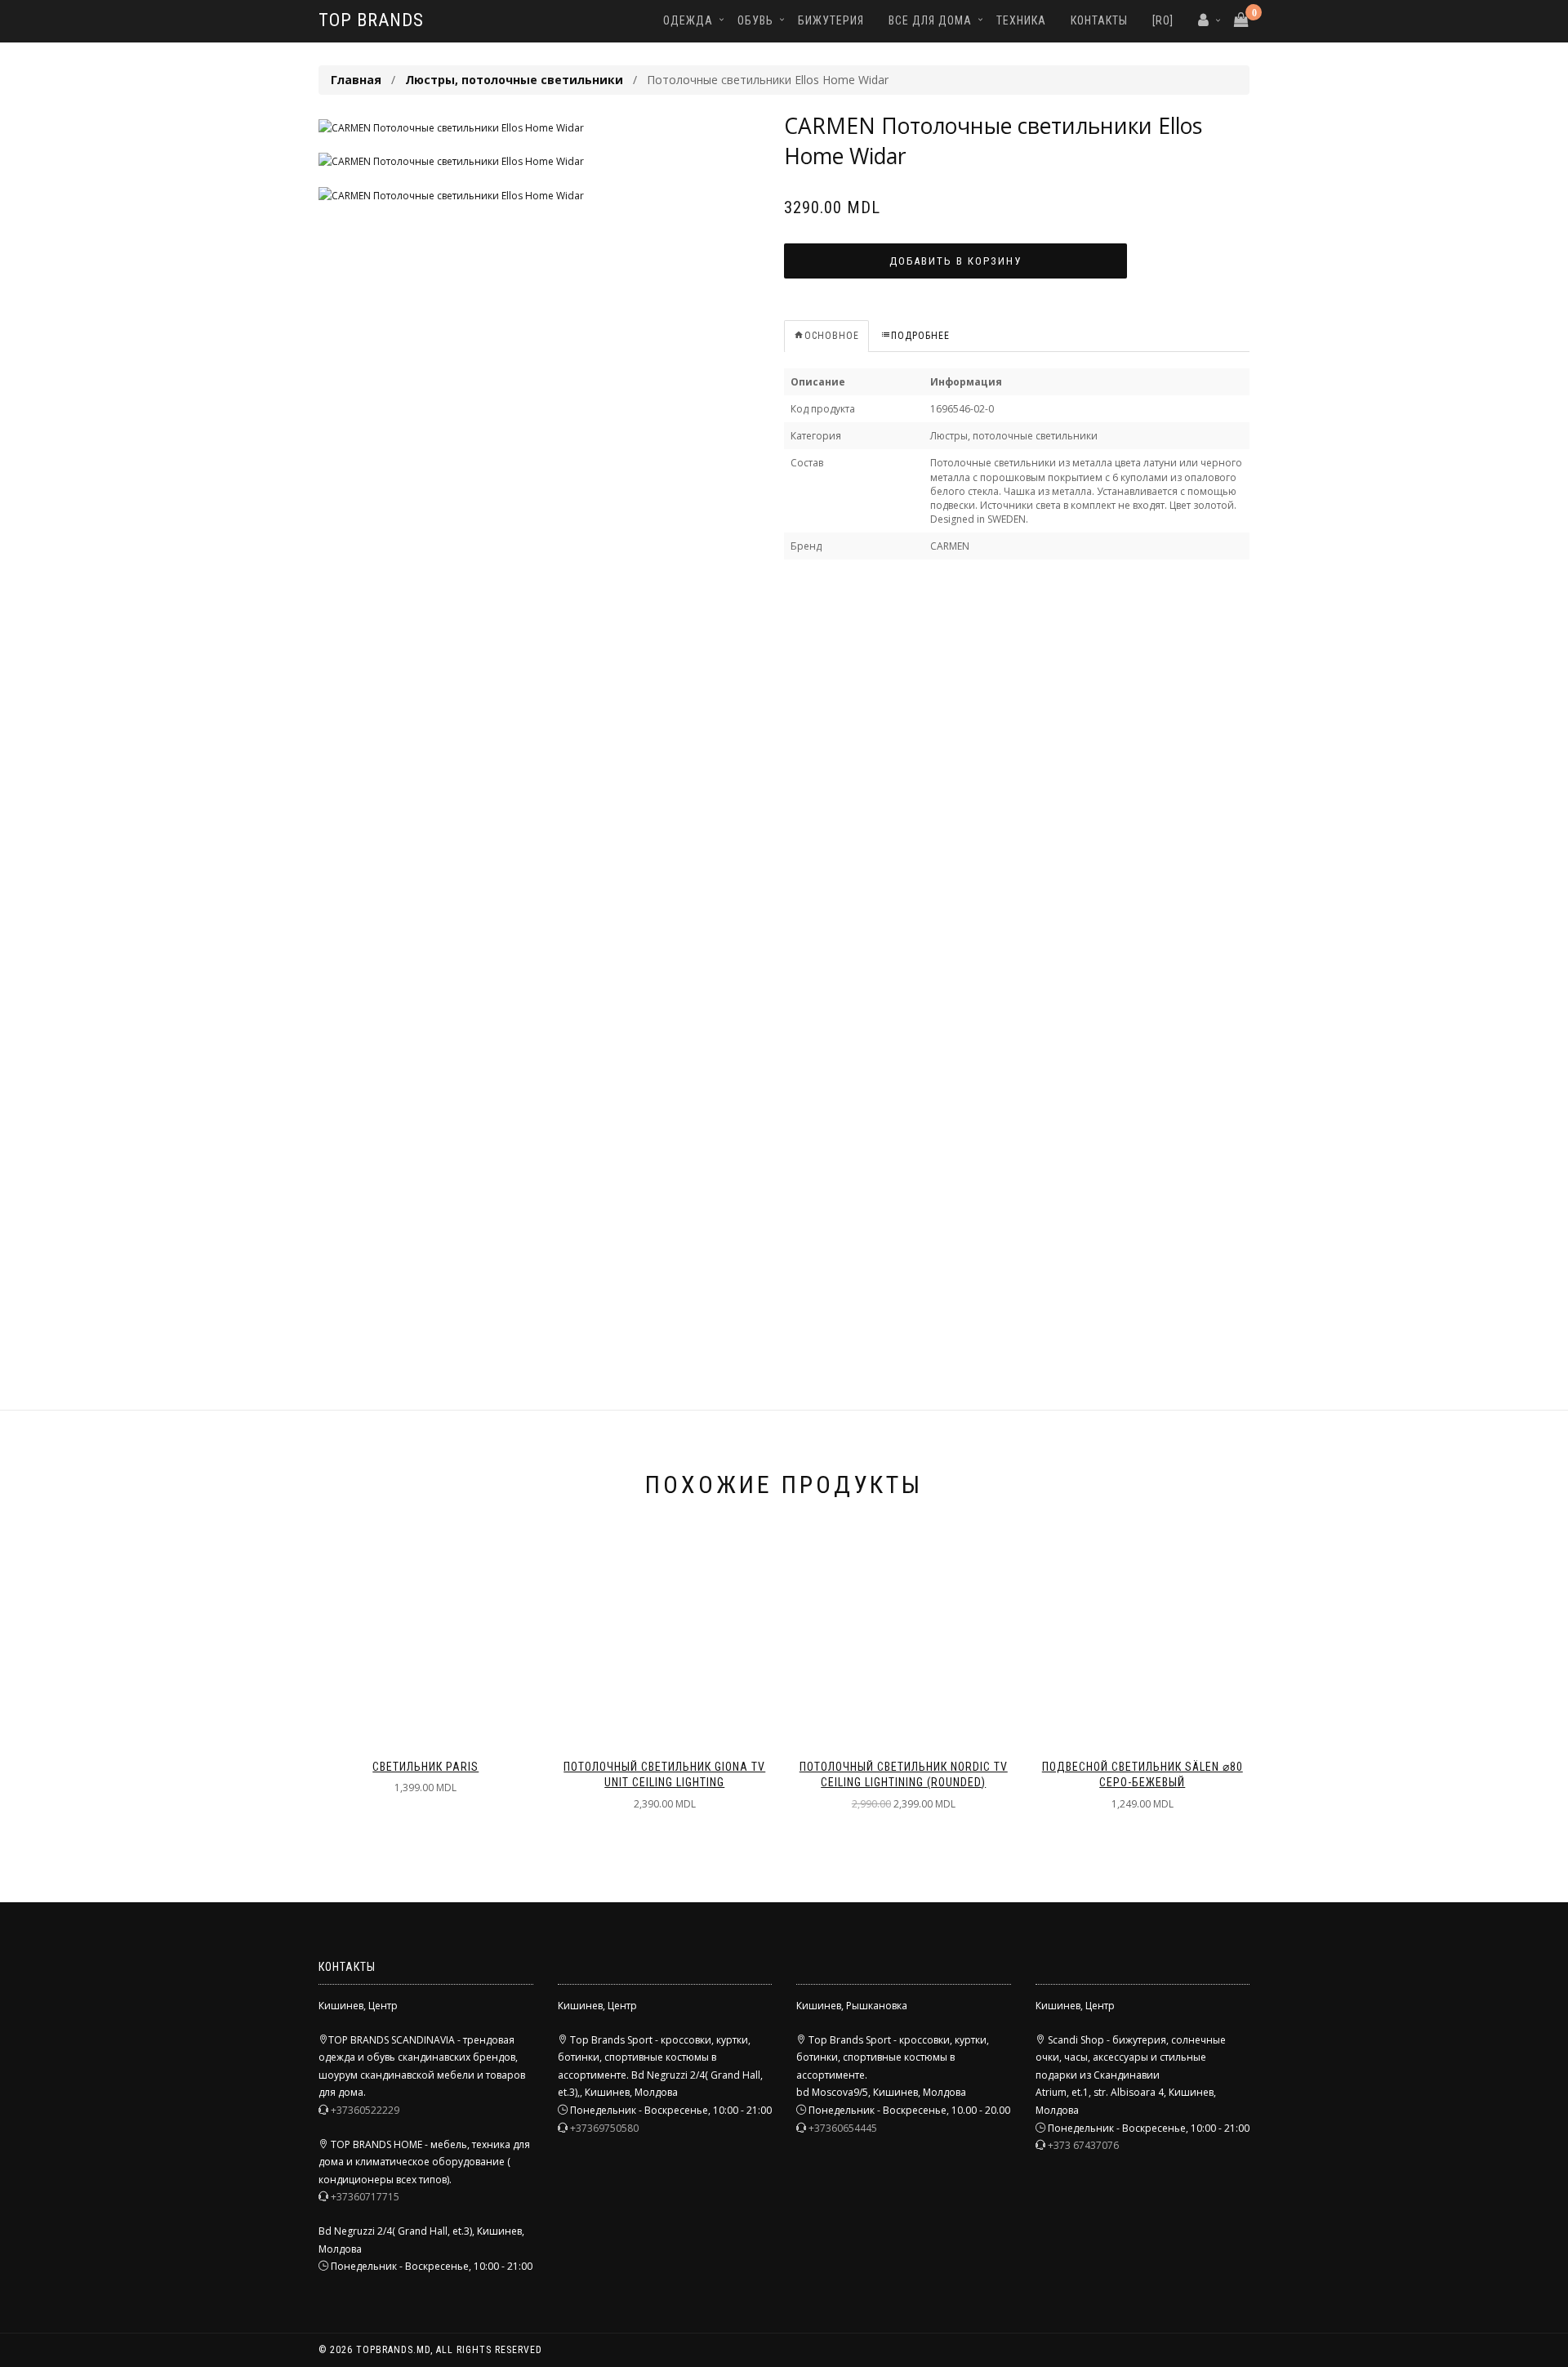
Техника (1021, 20)
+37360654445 (843, 2128)
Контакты (1099, 20)
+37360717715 (365, 2197)
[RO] (1163, 20)
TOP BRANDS (371, 20)
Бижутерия (831, 20)
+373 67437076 (1083, 2145)
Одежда (688, 20)
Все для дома (930, 20)
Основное (832, 336)
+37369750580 (604, 2128)
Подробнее (920, 336)
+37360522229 (365, 2110)
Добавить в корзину (955, 261)
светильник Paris (425, 1767)
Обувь (755, 20)
